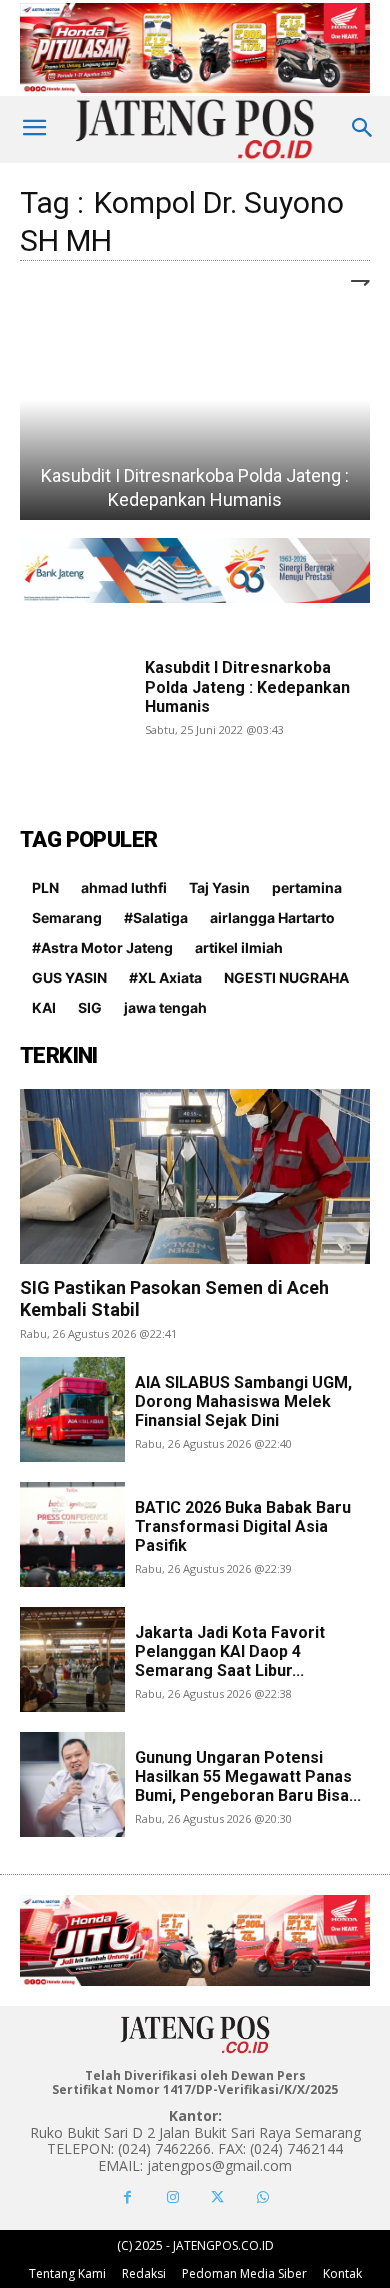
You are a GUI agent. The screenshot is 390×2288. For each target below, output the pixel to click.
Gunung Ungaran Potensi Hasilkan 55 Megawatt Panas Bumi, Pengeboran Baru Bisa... (248, 1776)
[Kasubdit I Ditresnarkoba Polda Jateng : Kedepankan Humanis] (195, 400)
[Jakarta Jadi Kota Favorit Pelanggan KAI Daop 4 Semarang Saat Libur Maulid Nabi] (72, 1659)
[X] (217, 2197)
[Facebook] (127, 2197)
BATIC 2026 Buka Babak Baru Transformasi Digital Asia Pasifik (243, 1526)
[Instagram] (172, 2197)
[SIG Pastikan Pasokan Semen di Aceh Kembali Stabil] (195, 1176)
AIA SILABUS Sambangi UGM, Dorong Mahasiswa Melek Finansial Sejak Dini (243, 1401)
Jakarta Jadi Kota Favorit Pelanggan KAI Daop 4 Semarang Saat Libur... (230, 1651)
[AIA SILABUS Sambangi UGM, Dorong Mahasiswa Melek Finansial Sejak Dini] (72, 1409)
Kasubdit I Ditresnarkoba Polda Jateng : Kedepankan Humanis (247, 686)
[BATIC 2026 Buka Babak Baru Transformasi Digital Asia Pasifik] (72, 1534)
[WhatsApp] (262, 2197)
